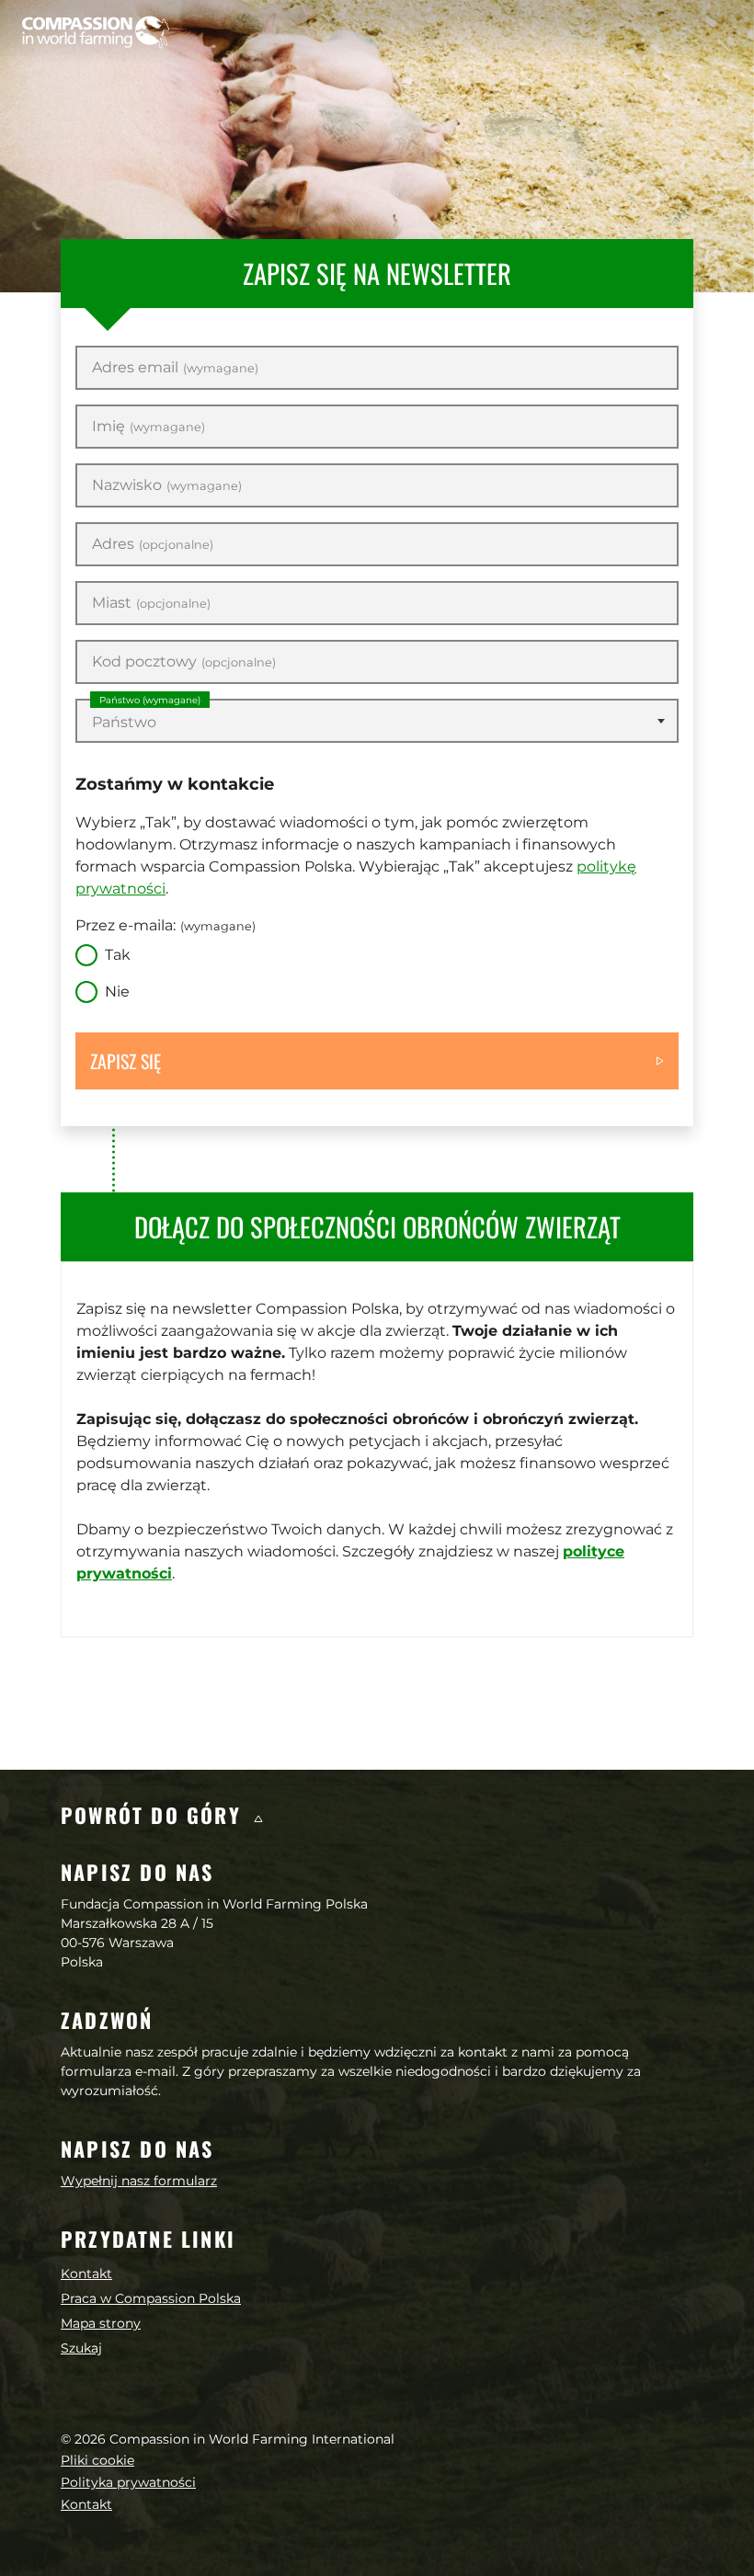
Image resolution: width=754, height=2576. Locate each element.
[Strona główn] (96, 32)
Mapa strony (101, 2323)
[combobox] (377, 721)
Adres (153, 544)
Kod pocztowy (184, 662)
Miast (151, 603)
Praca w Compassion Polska (151, 2298)
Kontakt (86, 2274)
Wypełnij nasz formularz (139, 2181)
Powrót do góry (154, 1815)
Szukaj (81, 2348)
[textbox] (377, 723)
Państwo (150, 700)
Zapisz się (126, 1061)
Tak (118, 955)
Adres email (175, 368)
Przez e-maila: (166, 925)
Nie (117, 992)
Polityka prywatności (128, 2482)
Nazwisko (167, 485)
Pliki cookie (97, 2460)
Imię (149, 427)
